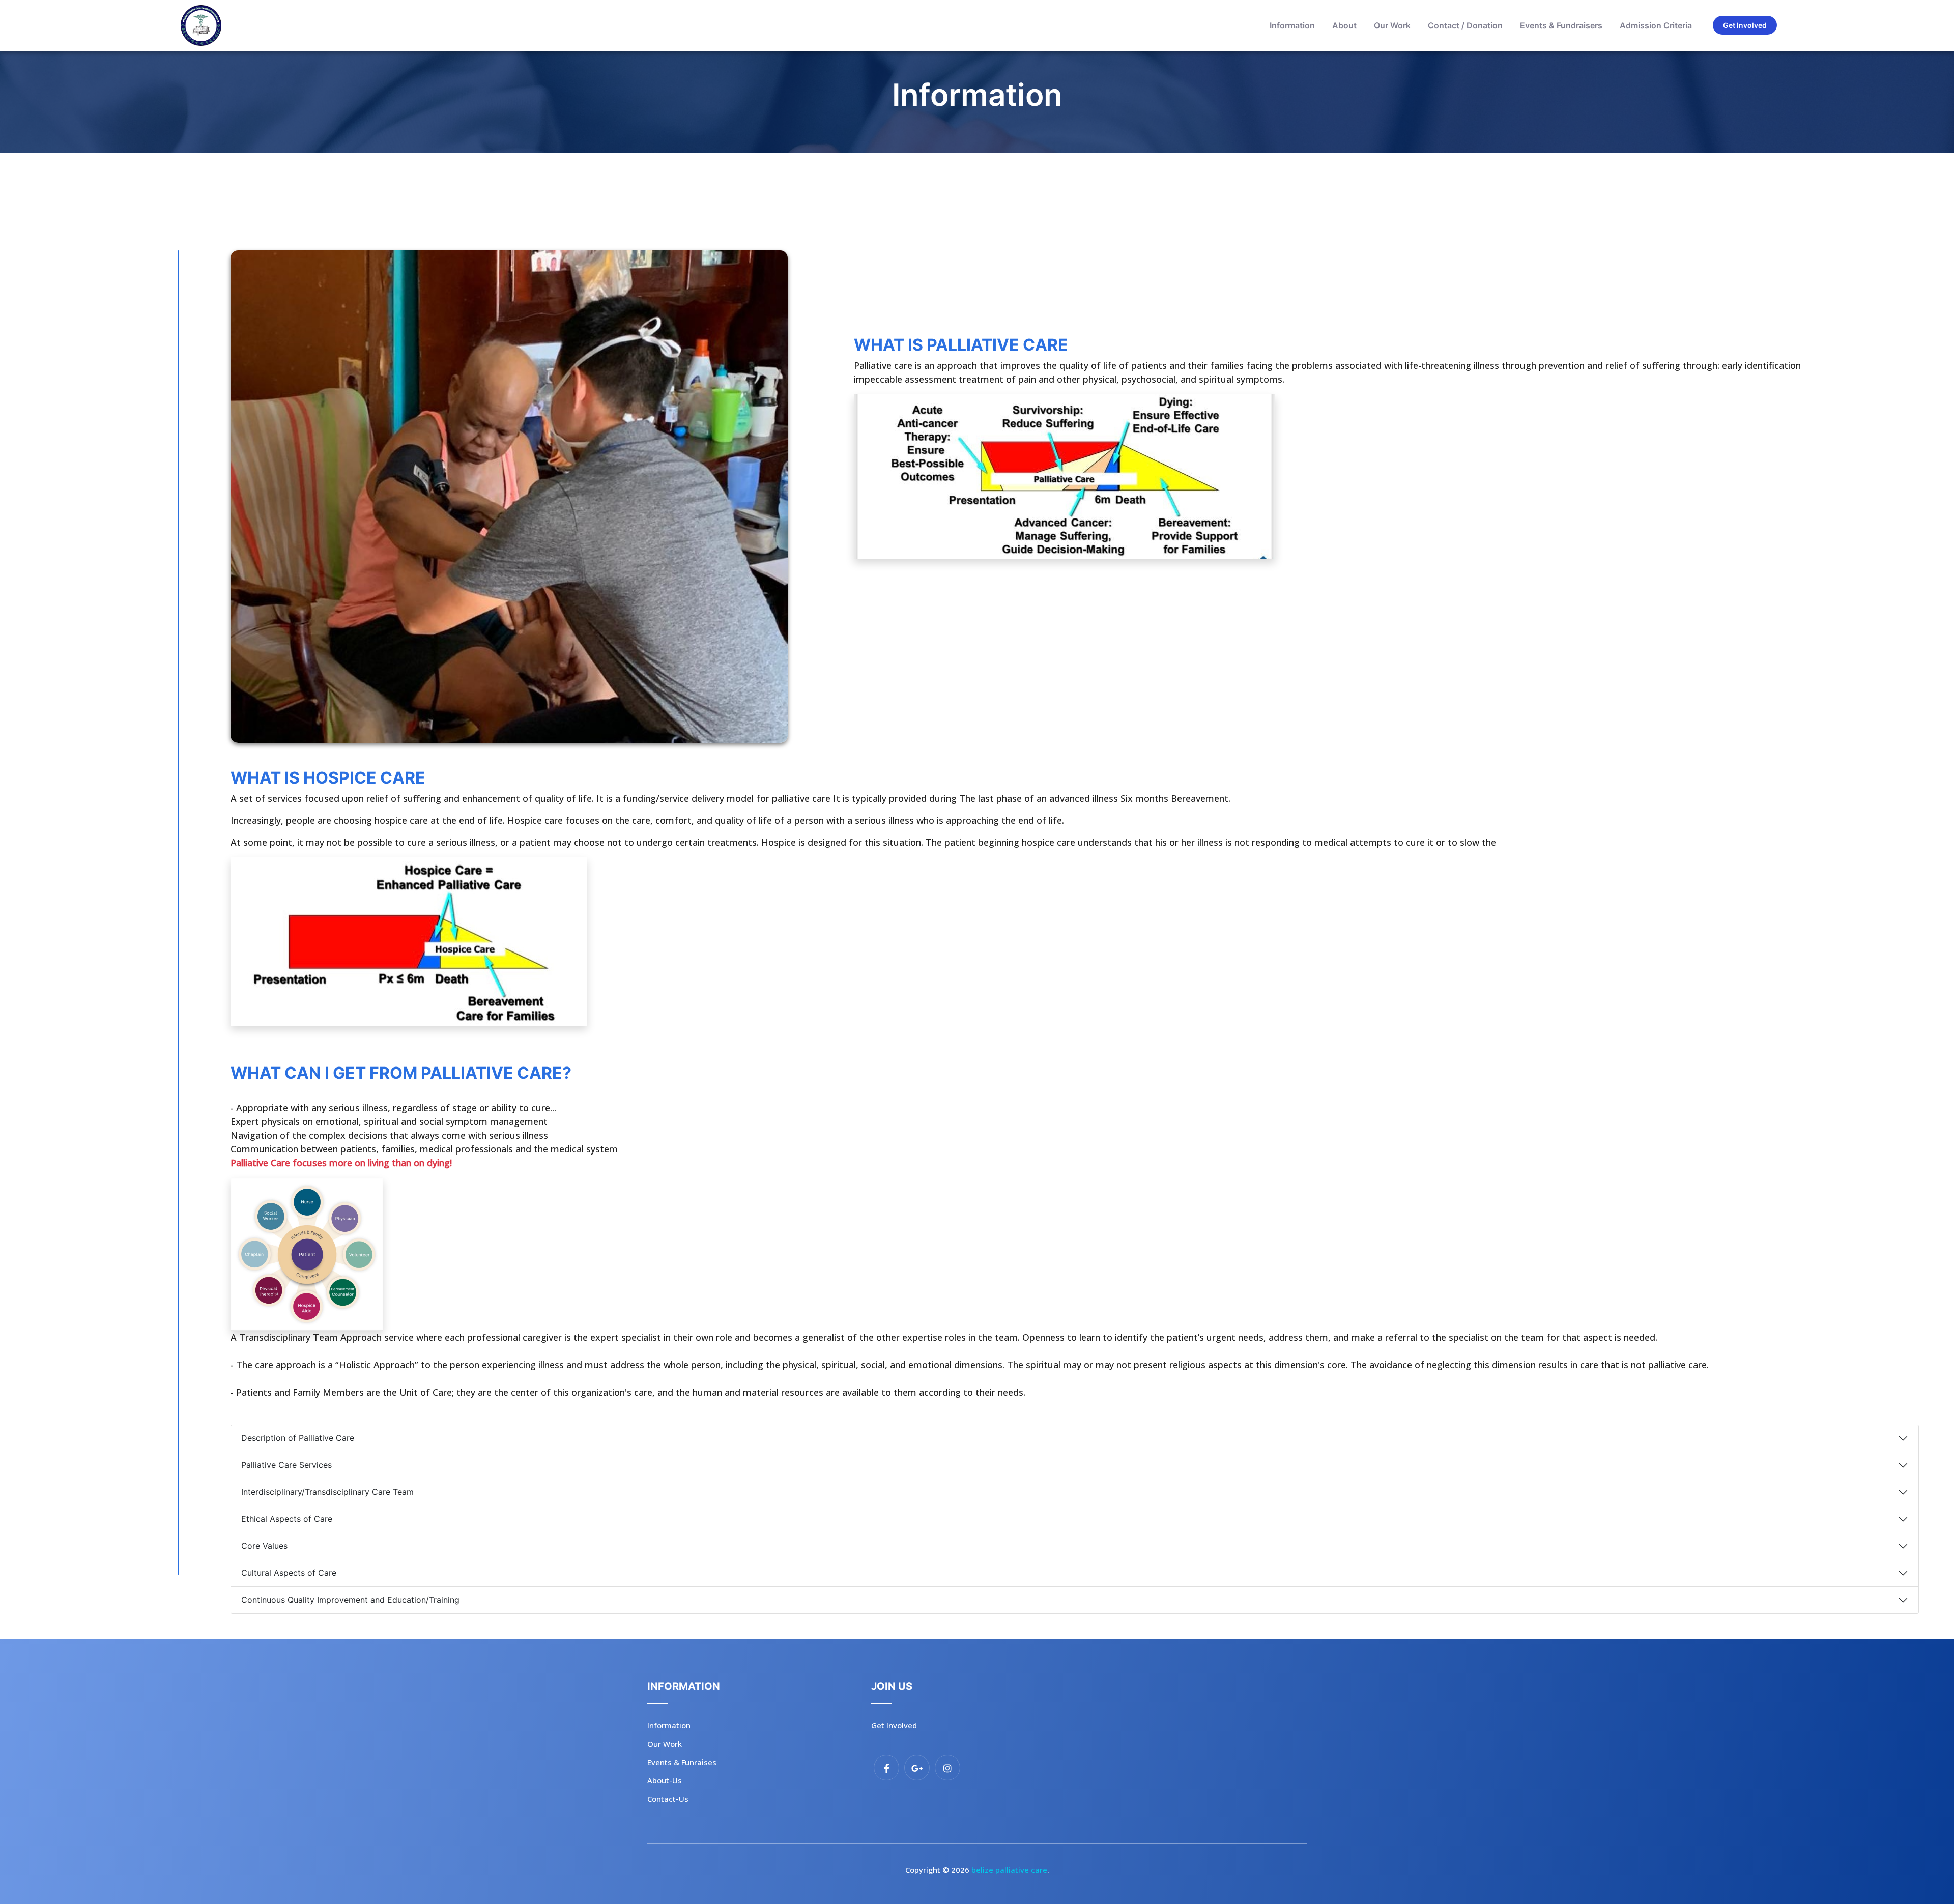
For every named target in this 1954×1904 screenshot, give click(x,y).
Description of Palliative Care (298, 1438)
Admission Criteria (1656, 25)
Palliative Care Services (286, 1465)
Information (1292, 25)
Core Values (264, 1546)
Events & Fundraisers (1561, 25)
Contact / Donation (1465, 25)
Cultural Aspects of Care (289, 1573)
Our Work (1392, 25)
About (1344, 25)
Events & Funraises (682, 1762)
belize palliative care (1009, 1870)
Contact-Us (668, 1799)
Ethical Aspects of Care (287, 1519)
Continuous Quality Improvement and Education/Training (350, 1600)
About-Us (665, 1780)
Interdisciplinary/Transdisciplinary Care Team (327, 1492)
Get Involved (1745, 25)
